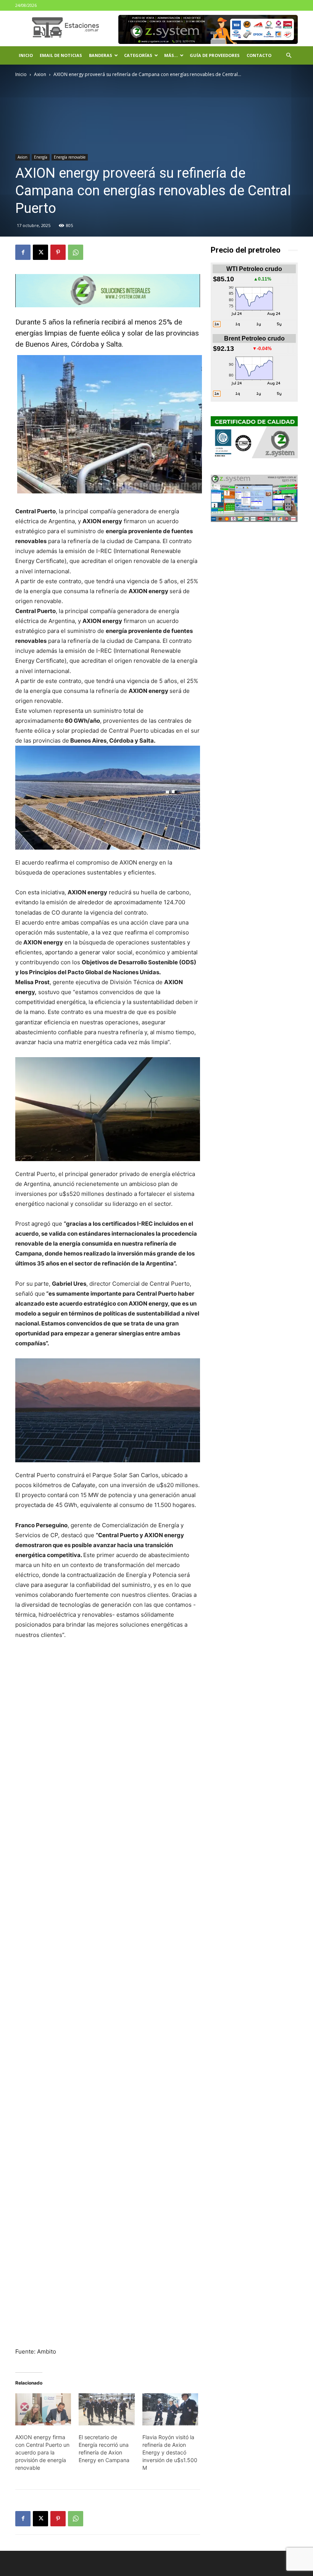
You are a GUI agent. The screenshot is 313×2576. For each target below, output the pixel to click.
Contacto (259, 55)
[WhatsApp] (76, 252)
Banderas (101, 55)
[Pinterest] (58, 252)
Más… (171, 55)
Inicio (26, 55)
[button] (289, 56)
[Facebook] (23, 252)
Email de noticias (61, 55)
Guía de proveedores (215, 55)
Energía (41, 157)
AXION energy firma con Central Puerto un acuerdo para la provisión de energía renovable (42, 2452)
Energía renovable (70, 157)
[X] (40, 252)
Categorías (138, 55)
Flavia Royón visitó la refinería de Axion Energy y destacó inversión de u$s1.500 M (170, 2452)
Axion (40, 74)
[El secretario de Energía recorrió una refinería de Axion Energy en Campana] (106, 2409)
